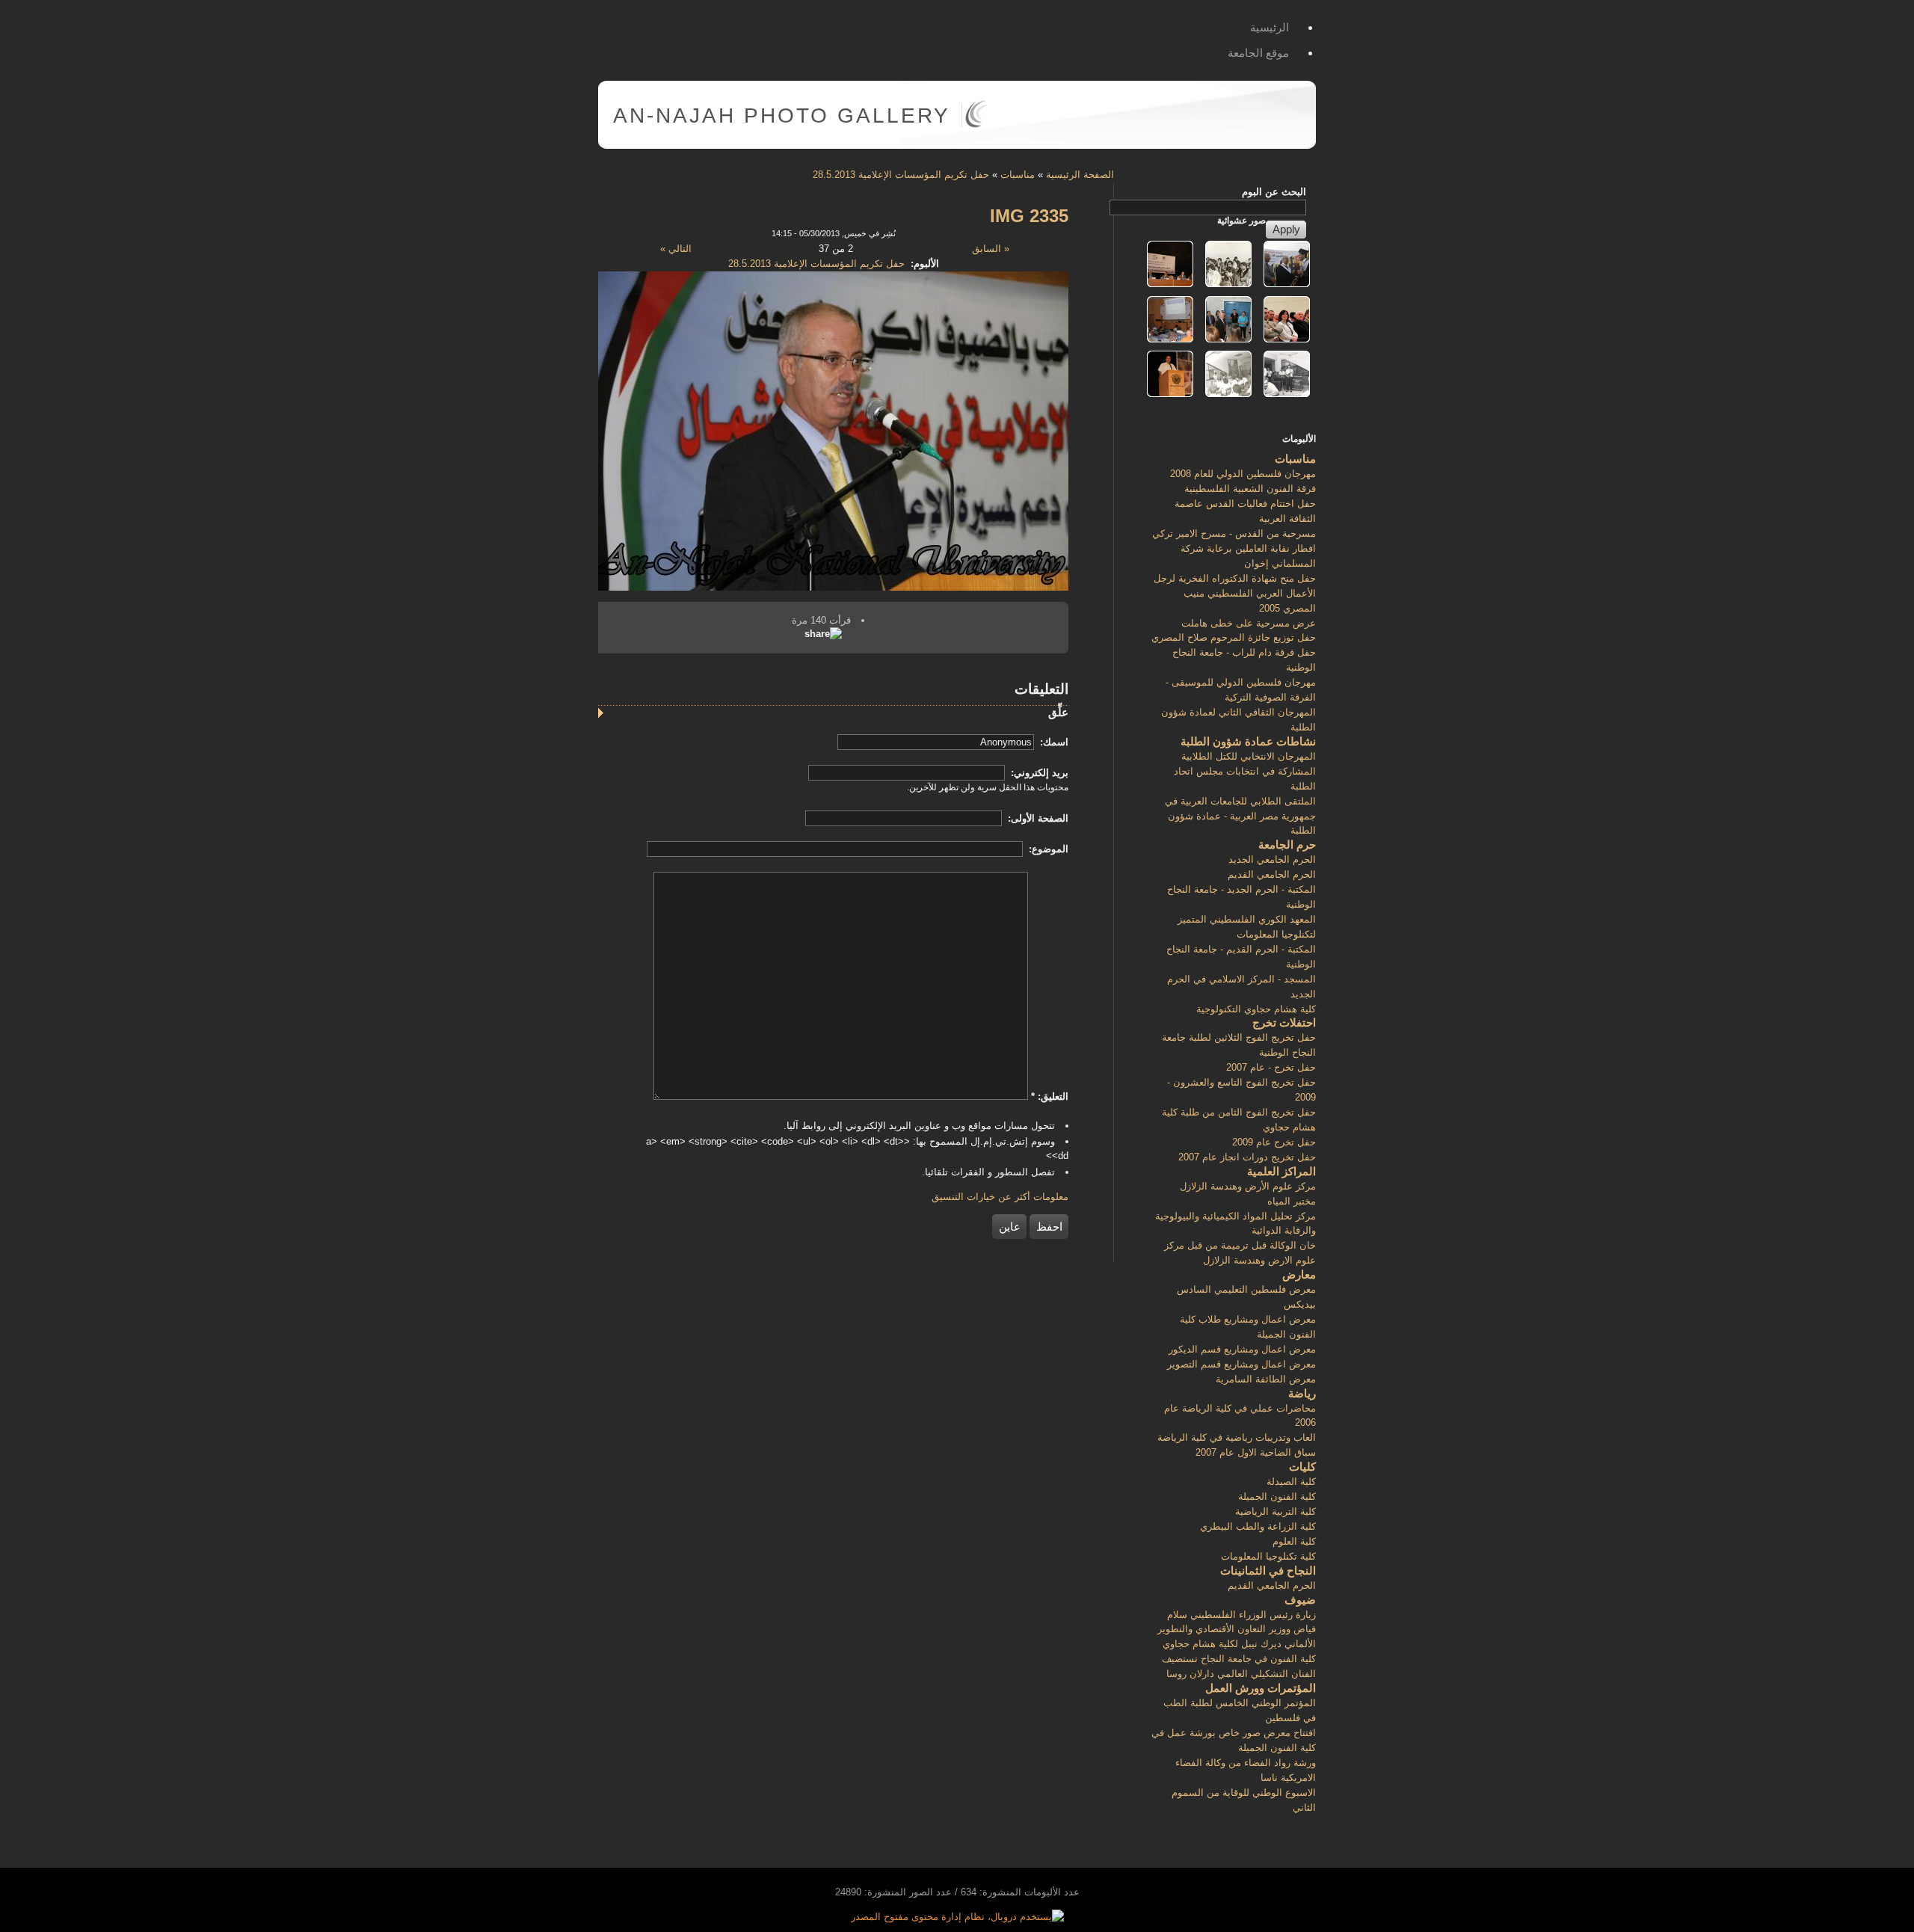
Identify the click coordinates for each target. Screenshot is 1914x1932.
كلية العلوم (1294, 1541)
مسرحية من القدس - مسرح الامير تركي (1234, 533)
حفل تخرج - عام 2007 (1271, 1067)
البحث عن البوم (1274, 192)
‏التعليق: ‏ (1050, 1096)
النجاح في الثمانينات (1268, 1570)
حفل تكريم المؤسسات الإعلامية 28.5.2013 (901, 175)
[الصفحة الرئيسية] (976, 124)
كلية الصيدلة (1291, 1482)
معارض (1299, 1274)
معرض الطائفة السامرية (1266, 1379)
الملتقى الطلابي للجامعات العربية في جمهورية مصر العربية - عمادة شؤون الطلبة (1240, 816)
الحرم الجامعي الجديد (1272, 859)
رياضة (1302, 1393)
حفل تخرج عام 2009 (1274, 1142)
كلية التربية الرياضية (1276, 1511)
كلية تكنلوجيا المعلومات (1268, 1556)
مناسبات (1018, 175)
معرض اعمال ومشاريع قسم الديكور (1242, 1349)
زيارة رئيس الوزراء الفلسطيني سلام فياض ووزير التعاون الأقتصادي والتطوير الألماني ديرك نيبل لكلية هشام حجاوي (1237, 1630)
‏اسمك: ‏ (1053, 742)
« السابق (991, 249)
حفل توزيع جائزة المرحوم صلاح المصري (1234, 637)
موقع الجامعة (1258, 53)
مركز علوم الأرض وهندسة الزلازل (1248, 1186)
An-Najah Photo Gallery (782, 116)
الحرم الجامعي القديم (1272, 874)
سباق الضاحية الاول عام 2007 (1256, 1452)
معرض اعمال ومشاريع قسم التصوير (1241, 1364)
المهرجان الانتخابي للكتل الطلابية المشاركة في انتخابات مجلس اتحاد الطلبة (1245, 771)
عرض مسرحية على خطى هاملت (1249, 623)
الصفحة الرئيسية (1080, 175)
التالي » (676, 249)
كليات (1302, 1467)
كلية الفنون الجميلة (1277, 1496)
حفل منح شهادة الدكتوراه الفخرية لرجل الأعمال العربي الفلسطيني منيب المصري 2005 (1235, 593)
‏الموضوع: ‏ (1047, 849)
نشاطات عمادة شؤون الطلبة (1248, 741)
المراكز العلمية (1281, 1171)
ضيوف (1300, 1600)
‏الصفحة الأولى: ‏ (1037, 818)
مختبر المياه (1292, 1201)
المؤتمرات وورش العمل (1261, 1688)
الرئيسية (1270, 27)
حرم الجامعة (1287, 845)
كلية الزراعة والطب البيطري (1258, 1526)
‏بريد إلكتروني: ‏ (1038, 773)
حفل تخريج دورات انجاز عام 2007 (1247, 1157)
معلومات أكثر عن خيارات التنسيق (1000, 1197)
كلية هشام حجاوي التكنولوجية (1256, 1009)
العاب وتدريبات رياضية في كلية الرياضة (1237, 1437)
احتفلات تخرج (1284, 1022)
